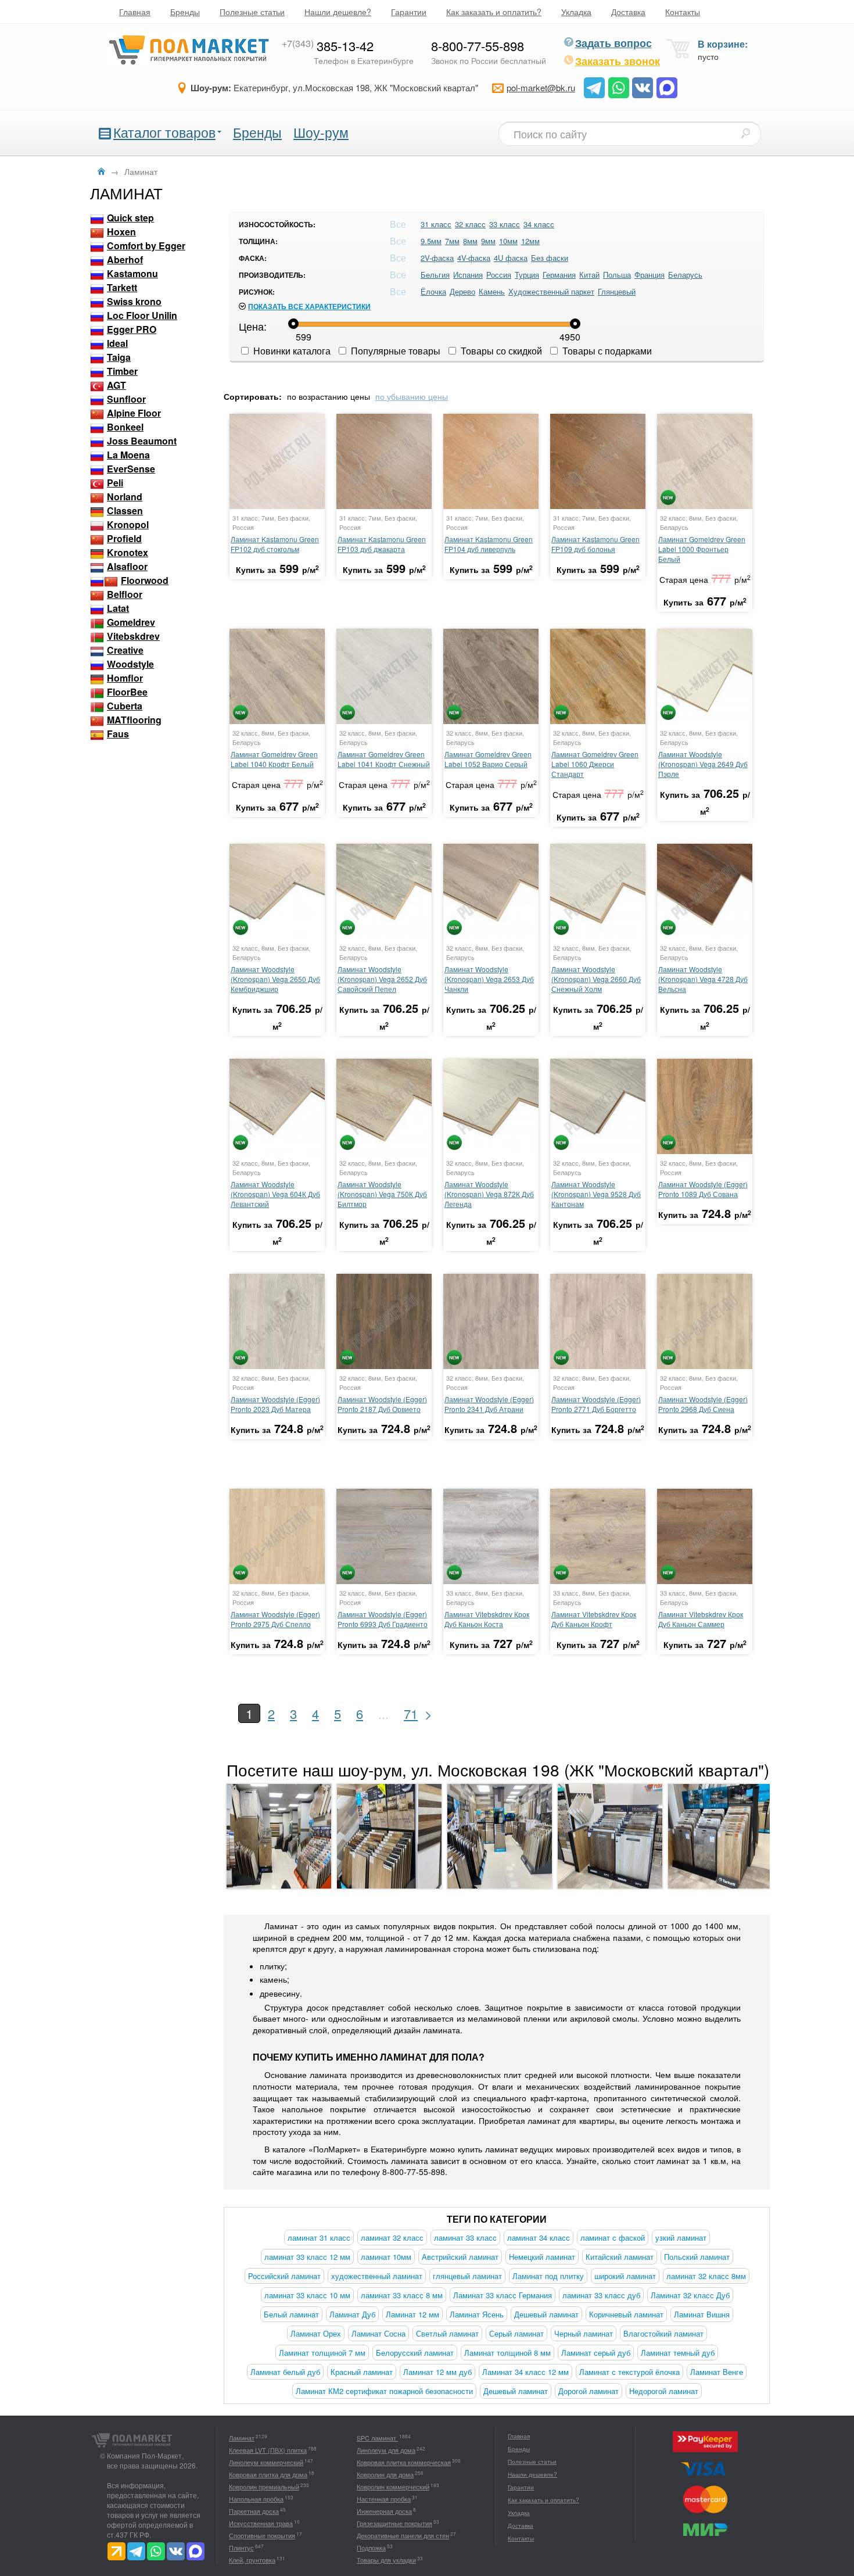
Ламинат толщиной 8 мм (507, 2353)
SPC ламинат (377, 2438)
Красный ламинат (362, 2372)
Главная (135, 12)
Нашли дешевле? (338, 12)
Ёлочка (433, 291)
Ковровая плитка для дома (268, 2474)
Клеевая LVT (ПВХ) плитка (268, 2450)
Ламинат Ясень (477, 2314)
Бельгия (435, 275)
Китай (589, 275)
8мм (470, 241)
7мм (452, 241)
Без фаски (550, 258)
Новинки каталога (291, 351)
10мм (508, 241)
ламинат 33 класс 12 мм (307, 2257)
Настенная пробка (384, 2499)
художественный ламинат (377, 2276)
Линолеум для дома (386, 2450)
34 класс (539, 224)
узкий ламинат (681, 2238)
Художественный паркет (551, 291)
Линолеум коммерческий (266, 2462)
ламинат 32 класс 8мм (706, 2276)
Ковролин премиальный (264, 2487)
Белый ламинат (291, 2314)
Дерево (462, 291)
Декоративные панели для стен (403, 2535)
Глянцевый (617, 291)
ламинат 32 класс (392, 2238)
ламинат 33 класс (465, 2238)
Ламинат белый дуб (285, 2372)
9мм (488, 241)
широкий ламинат (625, 2276)
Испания (468, 275)
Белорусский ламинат (415, 2353)
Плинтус (241, 2548)
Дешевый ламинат (546, 2314)
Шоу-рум (321, 132)
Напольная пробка (256, 2499)
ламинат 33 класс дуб (601, 2295)
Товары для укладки (386, 2560)
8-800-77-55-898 (478, 46)
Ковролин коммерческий (393, 2487)
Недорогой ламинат (664, 2391)
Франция (650, 275)
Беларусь (685, 275)
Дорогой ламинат (589, 2391)
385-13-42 (328, 46)
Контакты (683, 12)
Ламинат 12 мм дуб (437, 2372)
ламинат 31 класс (319, 2238)
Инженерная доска (384, 2511)
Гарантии (409, 12)
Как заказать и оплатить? (494, 12)
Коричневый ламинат (626, 2314)
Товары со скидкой (500, 351)
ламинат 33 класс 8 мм (402, 2295)
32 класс (470, 224)
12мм (530, 241)
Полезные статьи (252, 12)
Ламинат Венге (717, 2372)
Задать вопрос (613, 43)
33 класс (505, 224)
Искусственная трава (261, 2523)
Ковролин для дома (385, 2474)
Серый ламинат (516, 2333)
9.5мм (431, 241)
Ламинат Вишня (702, 2314)
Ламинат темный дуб (678, 2353)
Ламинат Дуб (352, 2314)
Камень (492, 291)
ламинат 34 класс (539, 2238)
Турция (527, 275)
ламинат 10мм (386, 2257)
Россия (499, 275)
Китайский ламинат (620, 2257)
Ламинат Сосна (378, 2333)
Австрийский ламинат (460, 2257)
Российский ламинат (284, 2276)
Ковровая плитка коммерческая (404, 2462)
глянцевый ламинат (467, 2276)
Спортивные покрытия (262, 2535)
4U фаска (511, 258)
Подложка (371, 2548)
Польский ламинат (697, 2257)
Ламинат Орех (316, 2333)
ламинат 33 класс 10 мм (307, 2295)
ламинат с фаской (613, 2238)
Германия (559, 275)
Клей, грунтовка (252, 2560)
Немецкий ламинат (542, 2257)
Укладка (576, 12)
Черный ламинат (584, 2333)
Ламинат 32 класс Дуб (690, 2295)
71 (411, 1713)
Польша (617, 275)
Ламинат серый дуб (596, 2353)
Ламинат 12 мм (412, 2314)
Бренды (185, 12)
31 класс (436, 224)
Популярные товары (394, 351)
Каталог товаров (164, 132)
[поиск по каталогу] (745, 133)
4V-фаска (474, 258)
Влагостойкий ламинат (663, 2333)
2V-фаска (437, 258)
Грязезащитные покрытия (394, 2523)
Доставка (628, 12)
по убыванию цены (412, 396)
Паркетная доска (254, 2511)
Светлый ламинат (447, 2333)
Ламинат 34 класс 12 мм (525, 2372)
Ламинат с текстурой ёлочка (629, 2372)
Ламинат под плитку (548, 2276)
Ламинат (242, 2438)
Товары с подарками (606, 351)
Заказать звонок (618, 61)
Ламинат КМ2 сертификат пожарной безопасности (384, 2391)
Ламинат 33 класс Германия (503, 2295)
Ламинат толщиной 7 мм (322, 2353)
